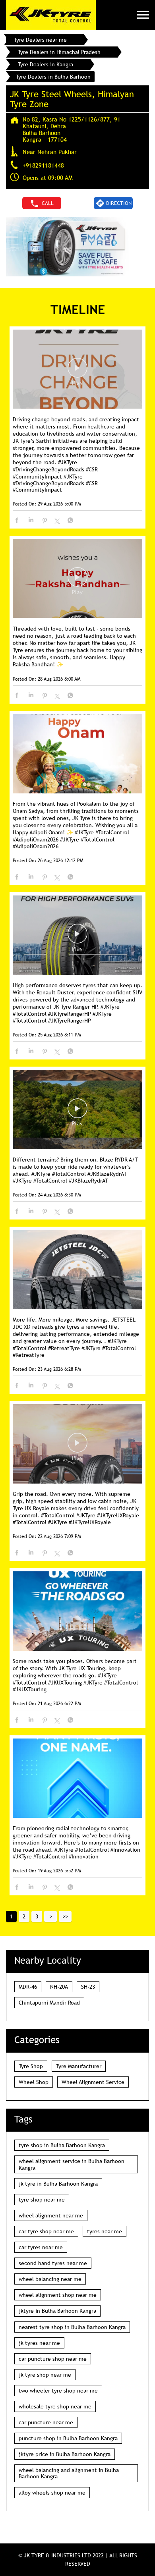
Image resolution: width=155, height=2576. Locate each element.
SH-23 (88, 1987)
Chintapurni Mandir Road (49, 2003)
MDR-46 (28, 1987)
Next (50, 1916)
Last (65, 1916)
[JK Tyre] (51, 15)
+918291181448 (43, 165)
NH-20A (59, 1987)
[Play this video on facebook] (77, 372)
